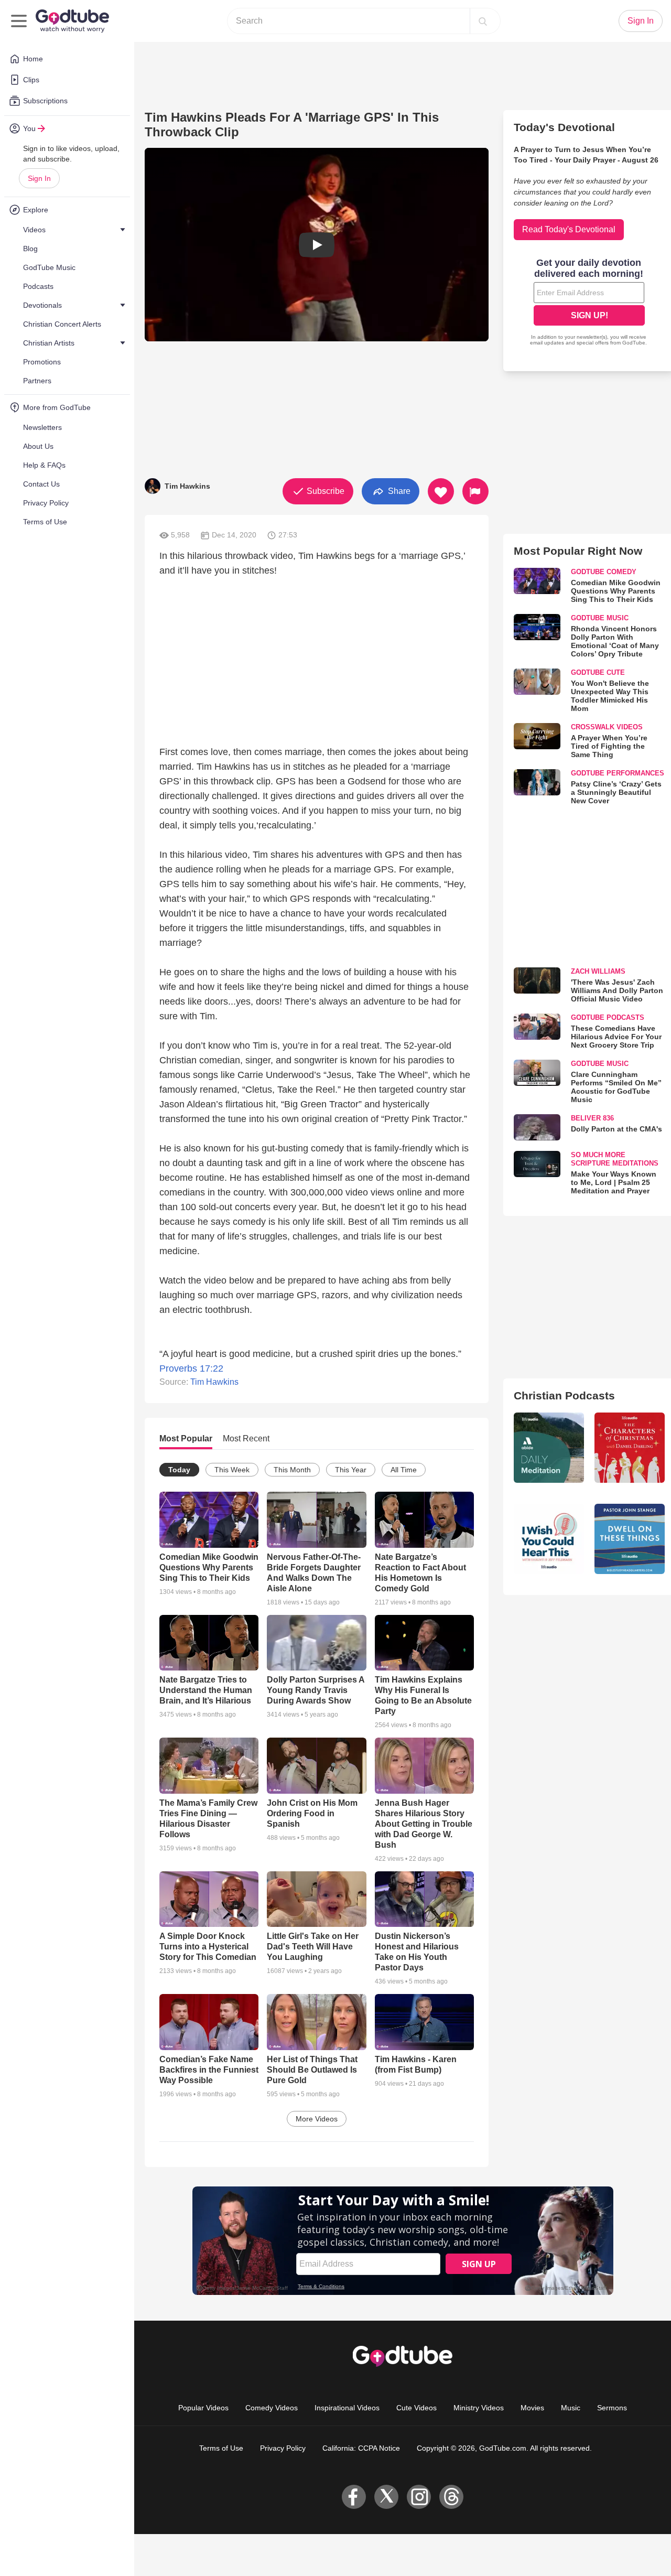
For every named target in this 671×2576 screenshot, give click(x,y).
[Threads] (451, 2497)
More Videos (317, 2119)
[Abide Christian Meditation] (549, 1448)
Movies (532, 2408)
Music (571, 2408)
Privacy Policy (283, 2448)
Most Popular (186, 1438)
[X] (386, 2497)
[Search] (483, 21)
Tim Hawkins (214, 1382)
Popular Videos (203, 2408)
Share (398, 491)
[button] (317, 245)
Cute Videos (416, 2408)
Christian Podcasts (564, 1395)
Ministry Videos (479, 2408)
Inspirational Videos (347, 2408)
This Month (292, 1470)
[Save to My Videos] (441, 491)
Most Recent (246, 1438)
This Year (351, 1470)
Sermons (612, 2408)
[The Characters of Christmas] (630, 1448)
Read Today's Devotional (569, 229)
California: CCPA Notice (361, 2448)
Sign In (39, 178)
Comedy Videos (272, 2408)
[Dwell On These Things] (630, 1539)
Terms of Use (221, 2448)
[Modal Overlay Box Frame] (589, 303)
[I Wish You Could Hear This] (549, 1539)
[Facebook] (354, 2497)
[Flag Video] (475, 491)
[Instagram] (419, 2497)
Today (179, 1470)
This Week (232, 1470)
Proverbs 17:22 (191, 1368)
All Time (404, 1470)
